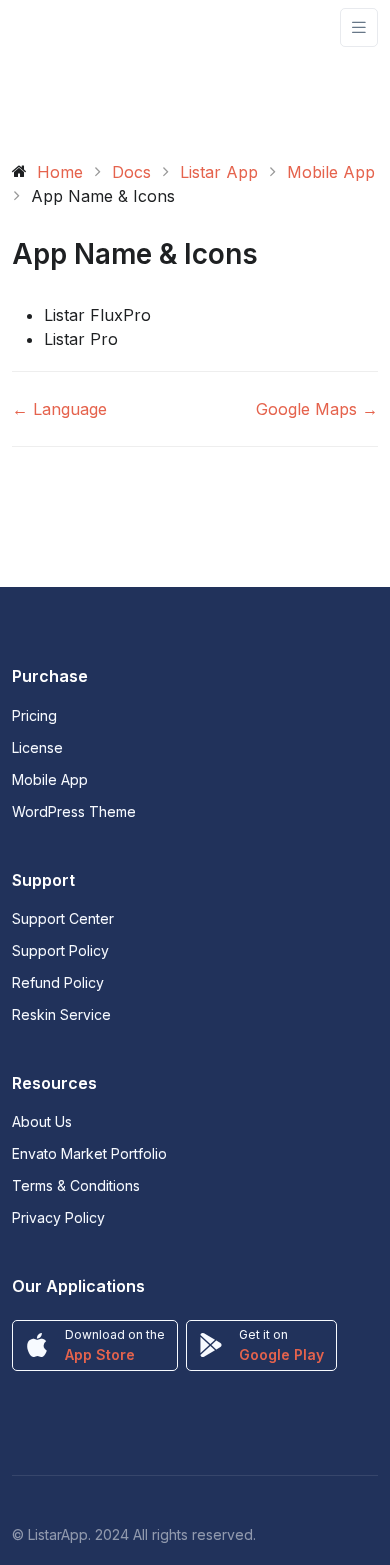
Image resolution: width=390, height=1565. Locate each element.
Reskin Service (61, 1014)
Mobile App (50, 779)
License (37, 747)
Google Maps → (317, 409)
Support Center (63, 918)
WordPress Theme (74, 811)
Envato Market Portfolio (89, 1153)
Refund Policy (58, 982)
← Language (59, 409)
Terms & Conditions (76, 1185)
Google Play (281, 1354)
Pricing (34, 715)
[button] (211, 315)
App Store (100, 1354)
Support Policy (60, 950)
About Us (42, 1121)
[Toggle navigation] (359, 27)
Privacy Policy (58, 1217)
